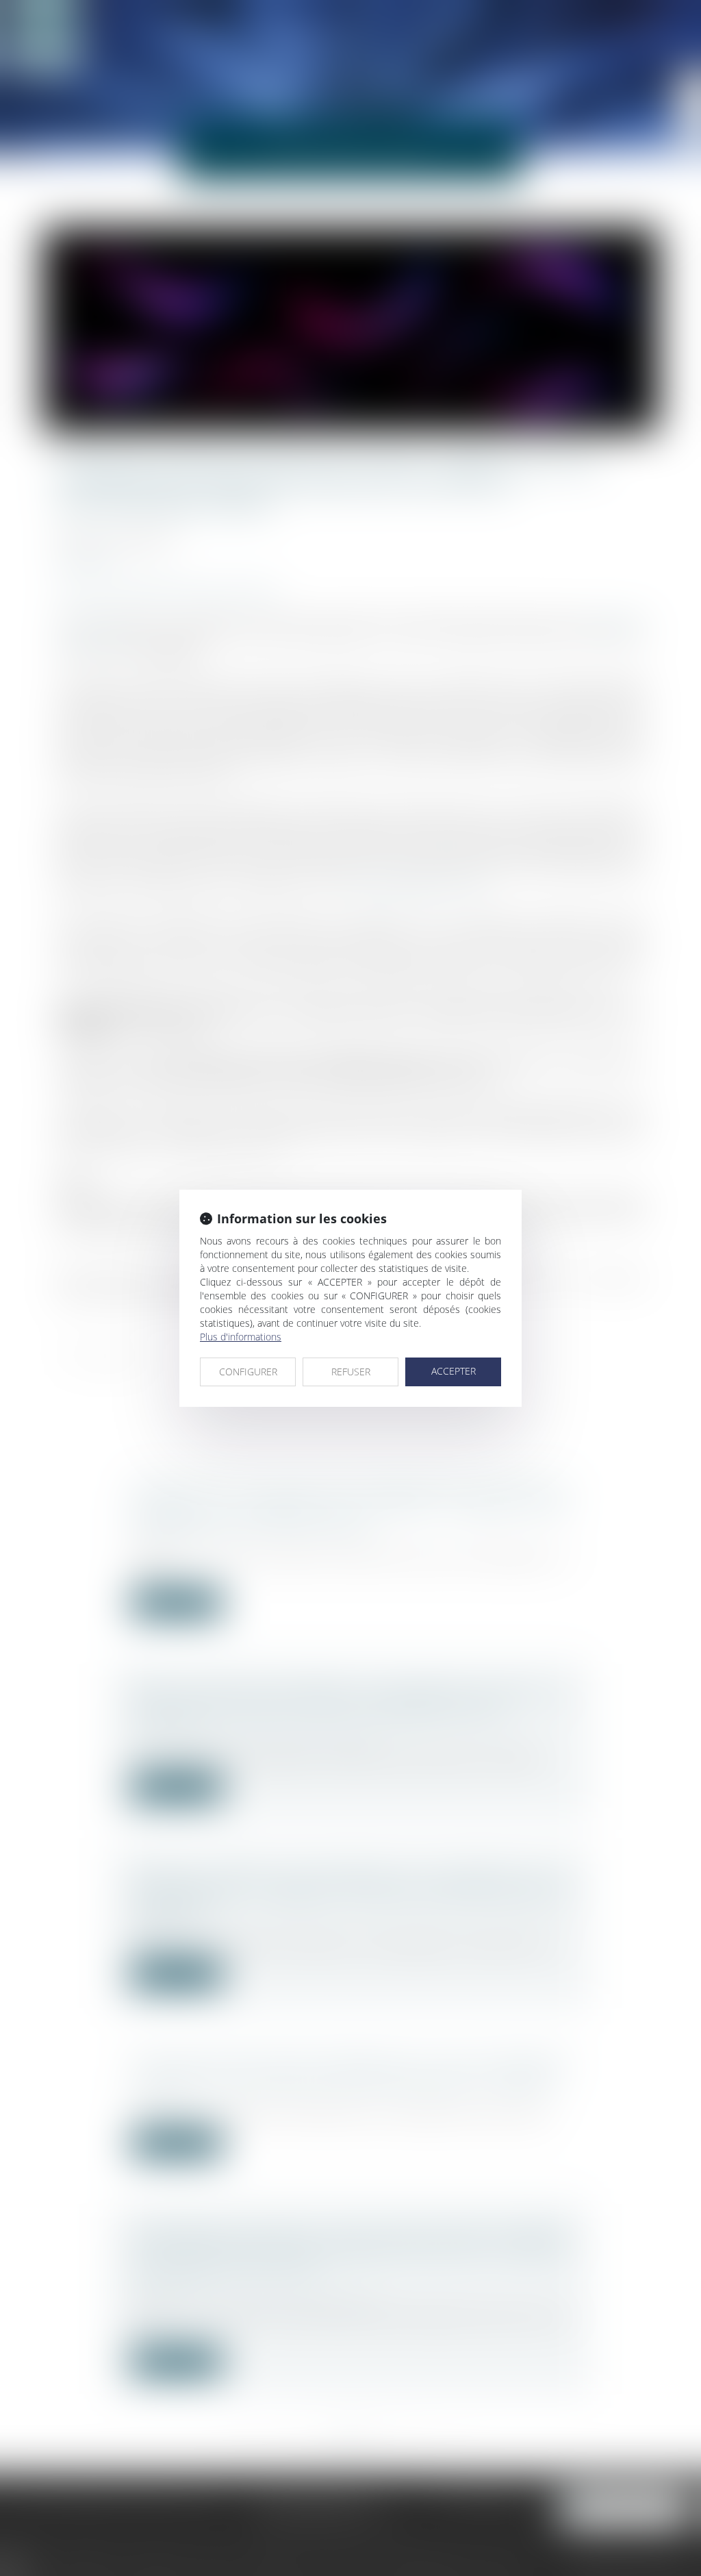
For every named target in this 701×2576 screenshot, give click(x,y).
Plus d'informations (241, 1337)
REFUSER (351, 1372)
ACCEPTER (454, 1371)
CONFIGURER (248, 1372)
